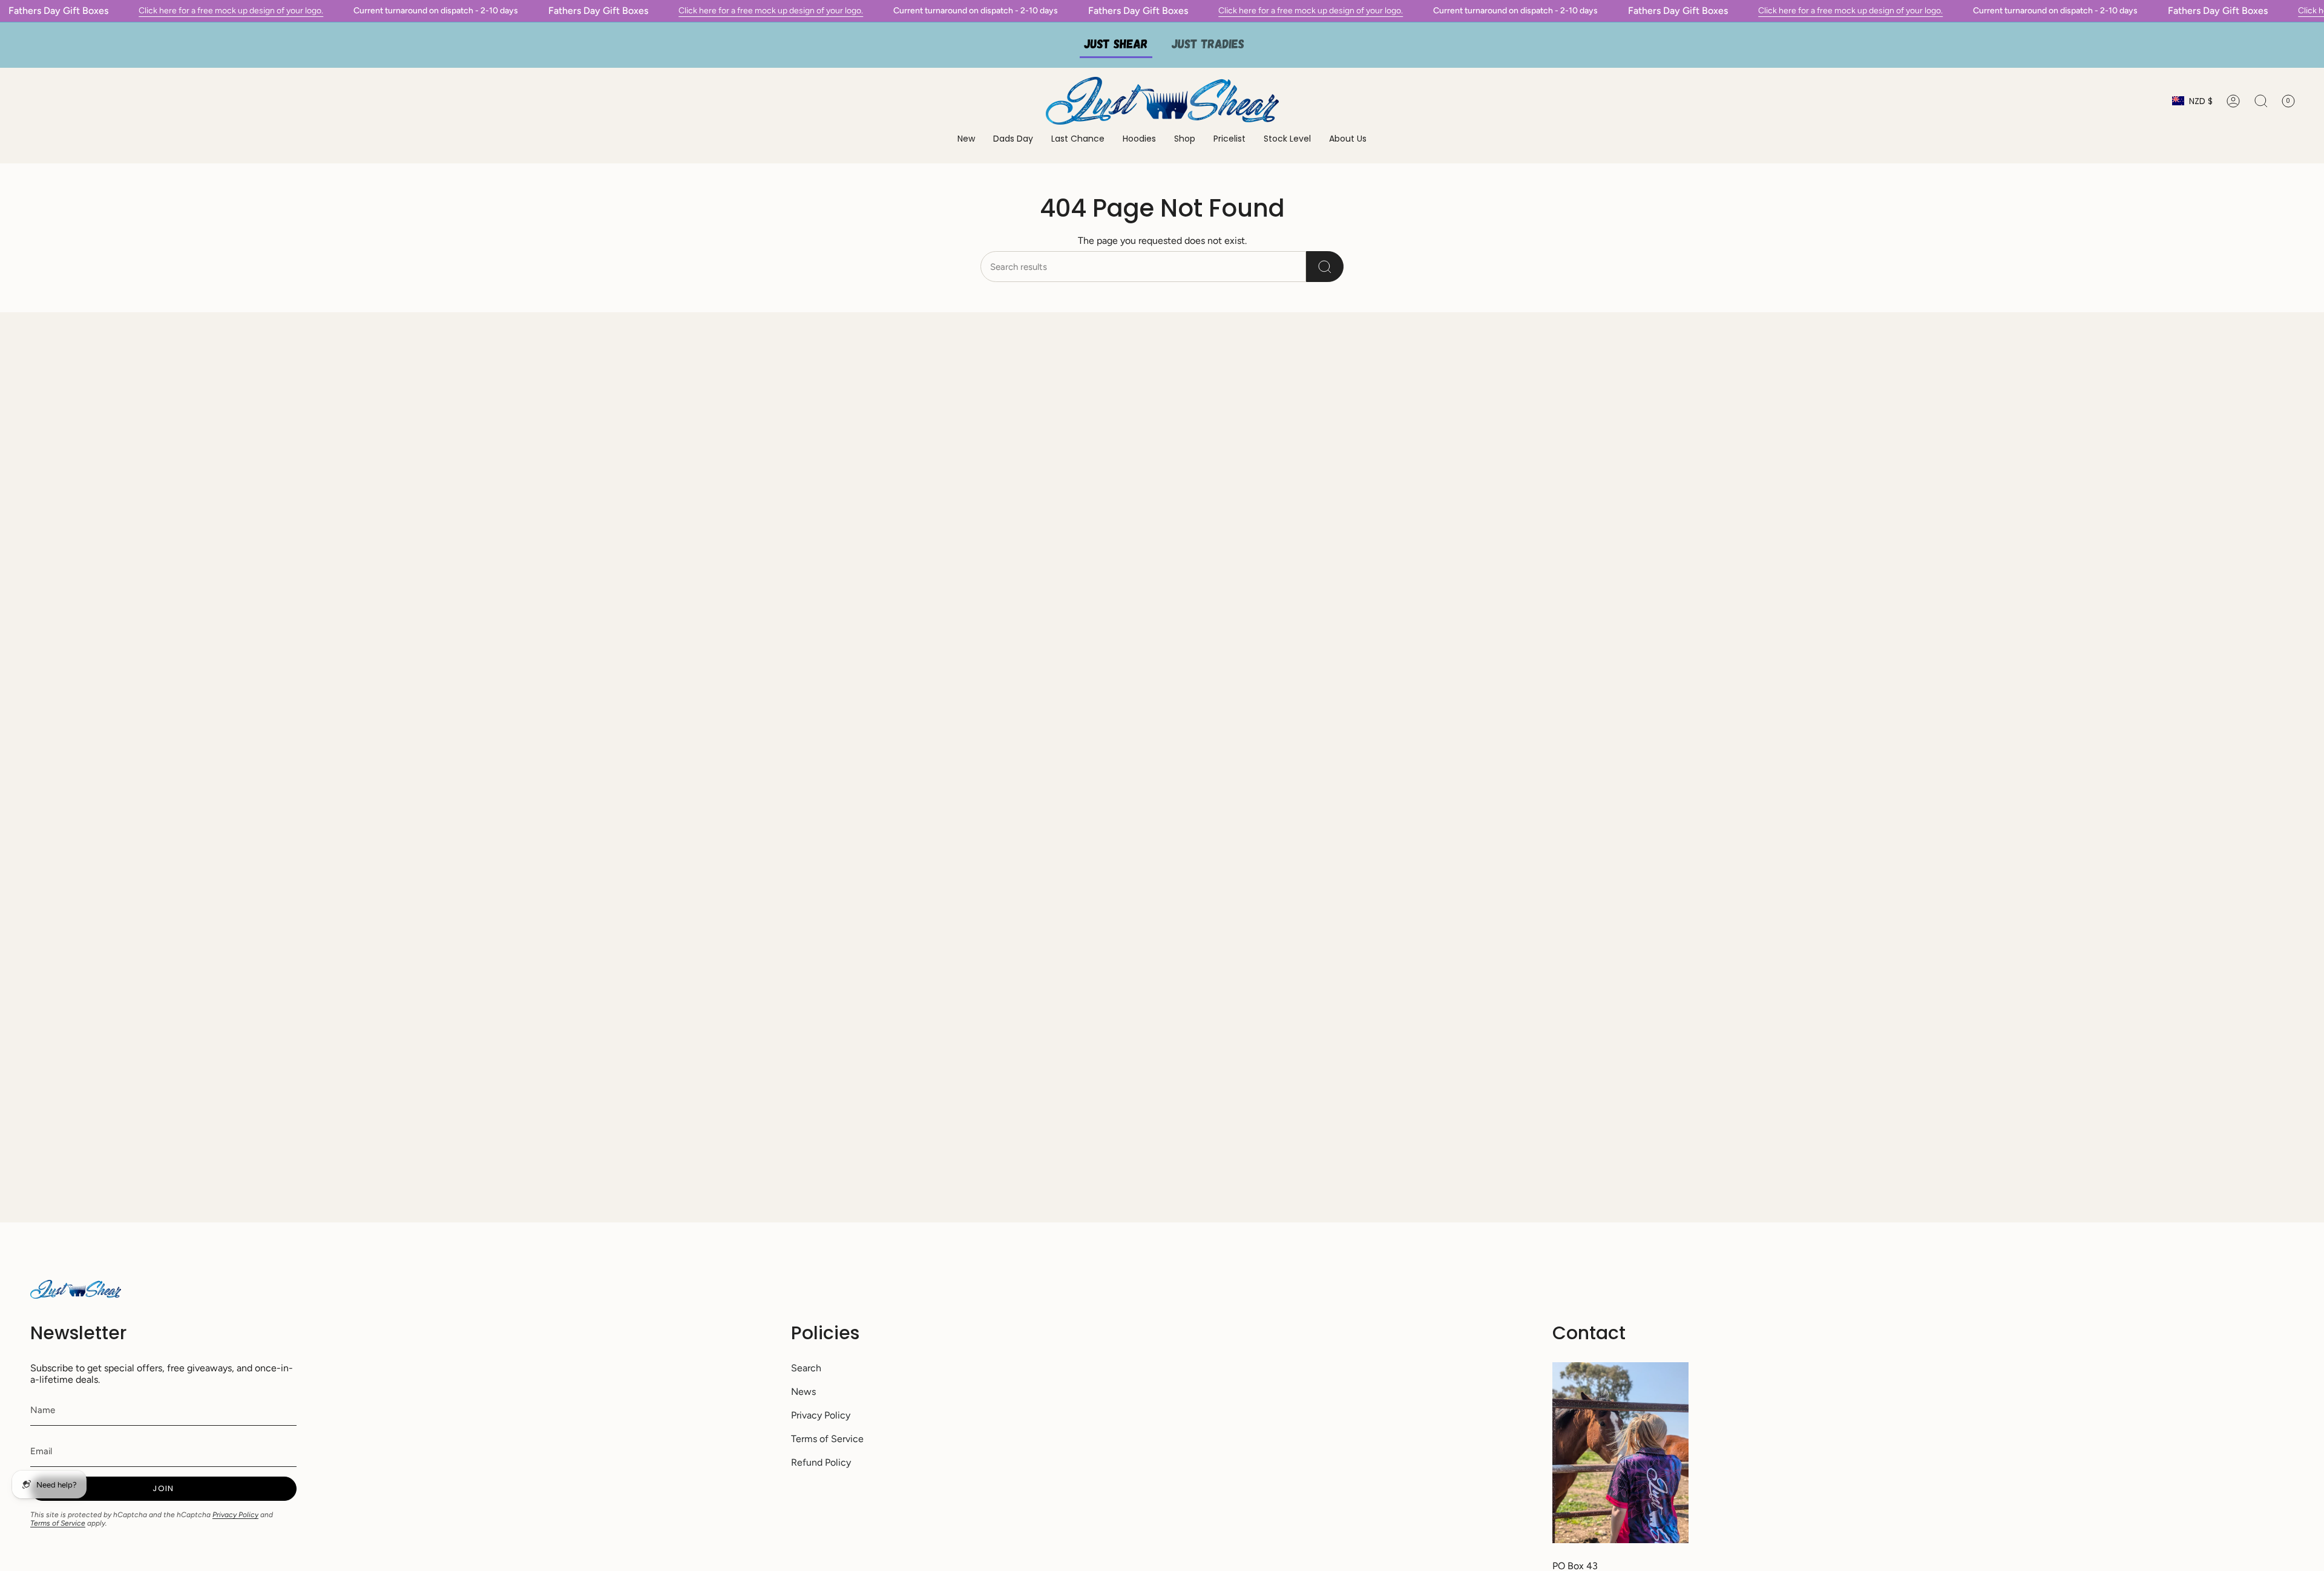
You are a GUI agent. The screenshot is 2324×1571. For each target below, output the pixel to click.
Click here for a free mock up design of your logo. (231, 11)
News (803, 1392)
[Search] (1325, 267)
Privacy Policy (235, 1515)
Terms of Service (58, 1523)
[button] (1139, 139)
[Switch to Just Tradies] (1208, 45)
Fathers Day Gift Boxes (58, 11)
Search (806, 1368)
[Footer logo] (76, 1289)
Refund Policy (821, 1462)
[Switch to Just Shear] (1116, 45)
